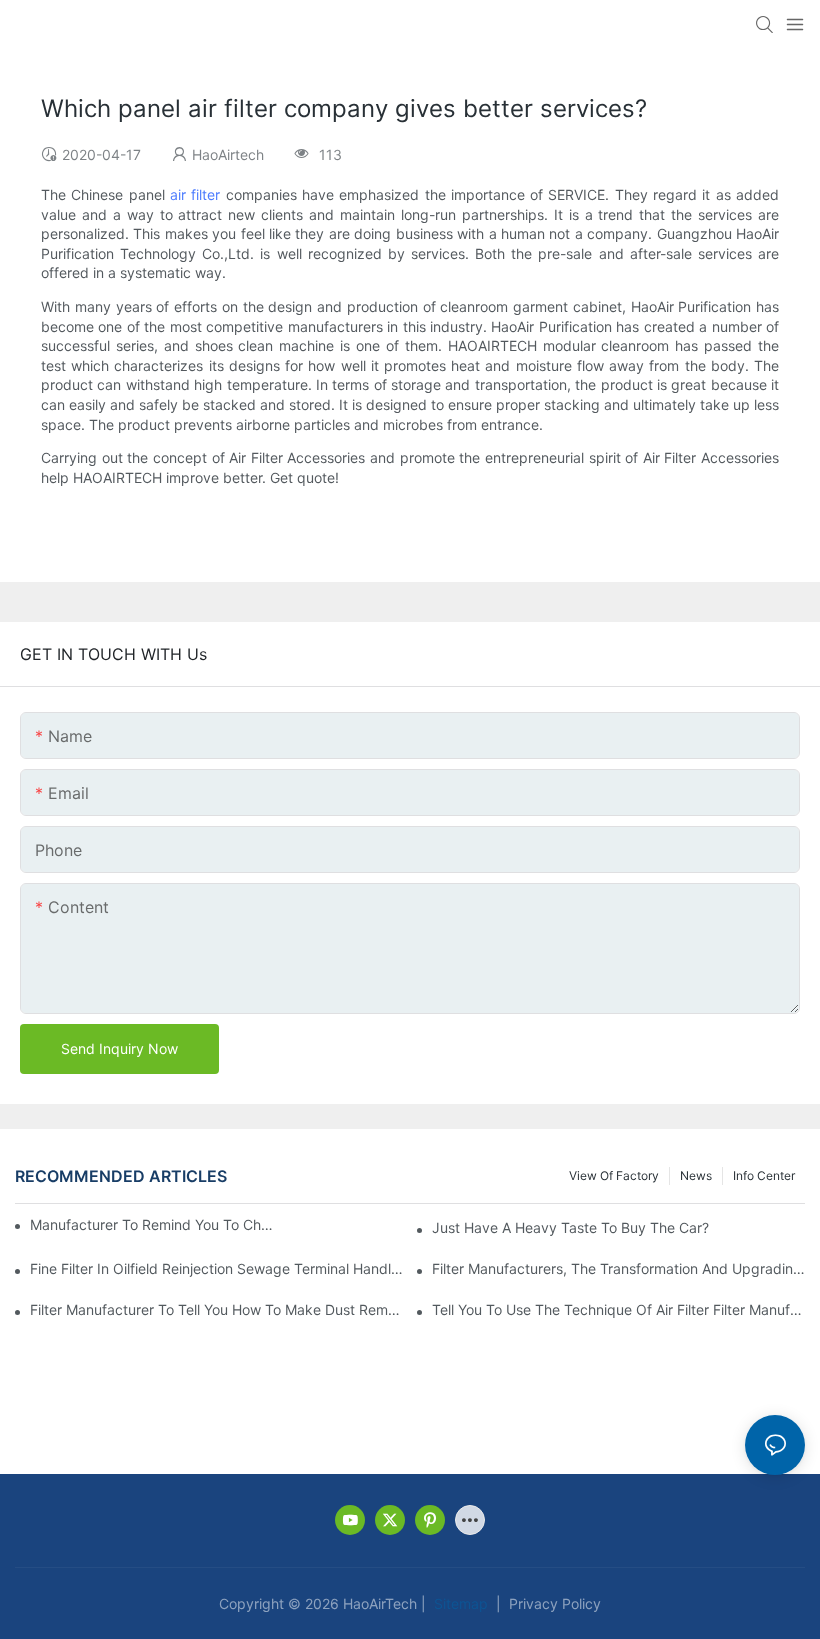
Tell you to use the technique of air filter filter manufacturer (618, 1309)
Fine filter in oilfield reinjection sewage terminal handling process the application (216, 1268)
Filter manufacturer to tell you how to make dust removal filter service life (216, 1309)
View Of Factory (614, 1175)
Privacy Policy (553, 1603)
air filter (195, 194)
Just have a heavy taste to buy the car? (570, 1227)
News (696, 1175)
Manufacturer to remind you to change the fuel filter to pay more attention (153, 1224)
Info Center (764, 1175)
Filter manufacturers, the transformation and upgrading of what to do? (618, 1268)
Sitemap (459, 1603)
